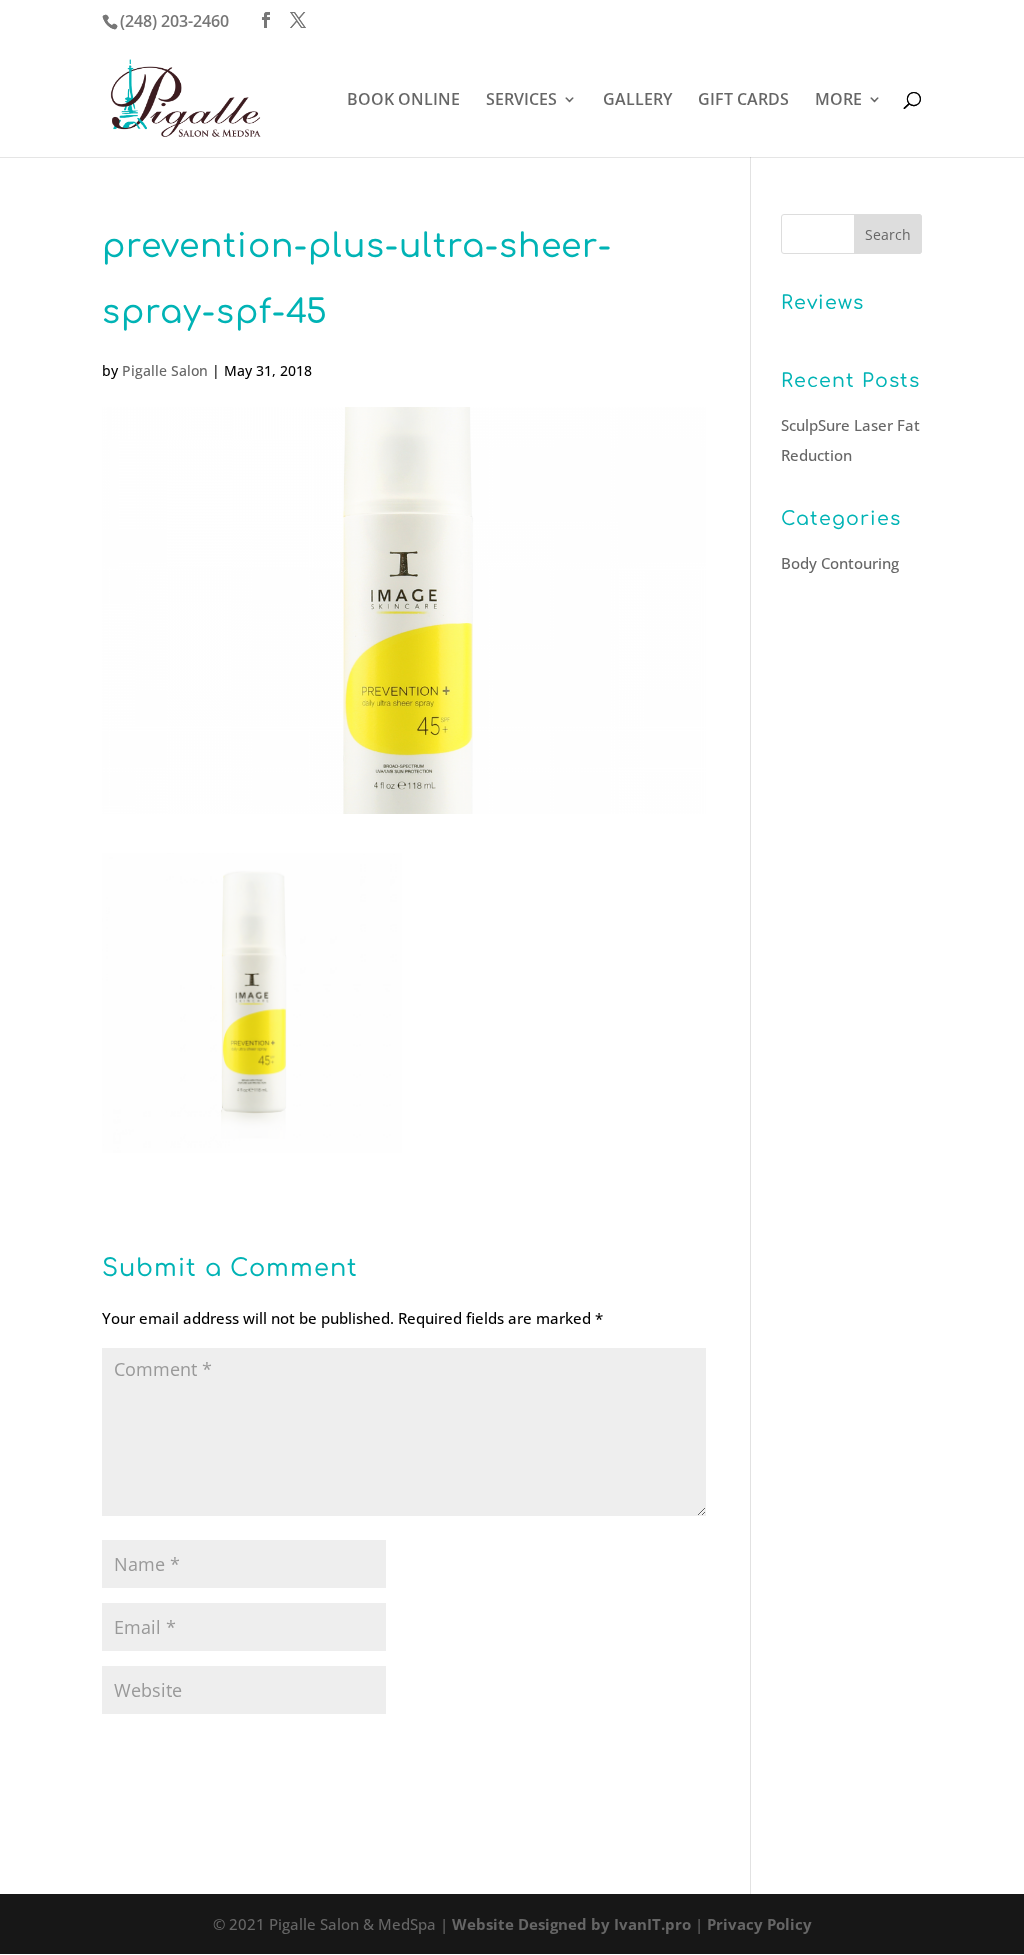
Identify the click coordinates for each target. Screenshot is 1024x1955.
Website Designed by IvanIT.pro (571, 1924)
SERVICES (521, 101)
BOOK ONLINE (403, 101)
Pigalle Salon (165, 370)
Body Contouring (840, 563)
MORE (838, 101)
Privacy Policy (759, 1924)
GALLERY (637, 101)
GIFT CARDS (743, 101)
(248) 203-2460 (174, 21)
